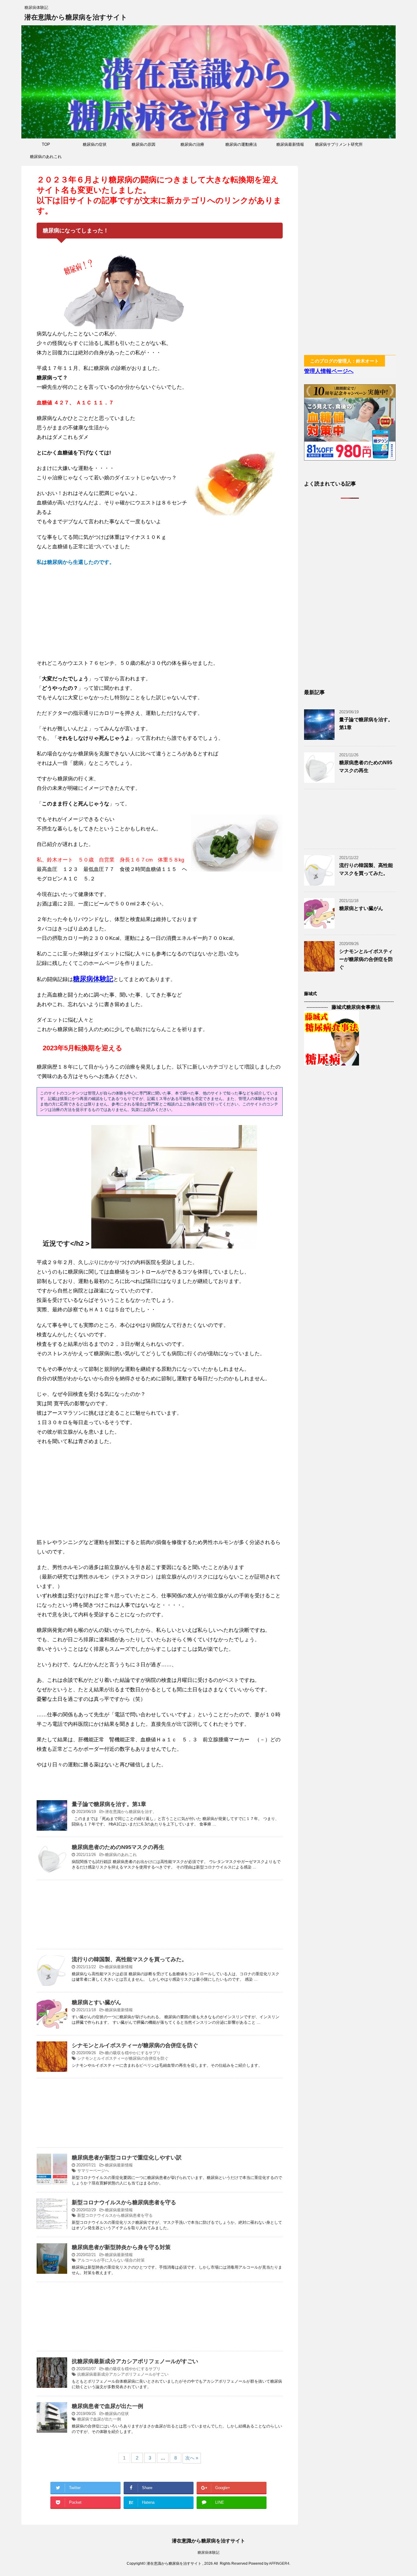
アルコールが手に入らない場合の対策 (111, 2260)
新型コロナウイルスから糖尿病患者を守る (124, 2202)
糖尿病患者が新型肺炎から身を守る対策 (121, 2247)
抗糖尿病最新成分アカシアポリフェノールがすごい (135, 2361)
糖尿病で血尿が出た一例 (99, 2419)
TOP (46, 144)
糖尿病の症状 (95, 144)
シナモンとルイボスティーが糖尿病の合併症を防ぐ (135, 2045)
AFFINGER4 (279, 2563)
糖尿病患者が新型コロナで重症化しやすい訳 (127, 2158)
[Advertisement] (160, 616)
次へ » (192, 2458)
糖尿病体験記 (209, 2553)
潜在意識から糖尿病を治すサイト (76, 17)
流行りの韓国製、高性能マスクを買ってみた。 (129, 1959)
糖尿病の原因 (143, 144)
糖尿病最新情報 (290, 144)
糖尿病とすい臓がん (96, 2002)
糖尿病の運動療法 (241, 144)
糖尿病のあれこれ (46, 157)
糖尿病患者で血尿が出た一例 (107, 2406)
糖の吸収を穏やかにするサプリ (133, 2053)
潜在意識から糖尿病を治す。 (131, 1812)
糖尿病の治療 (192, 144)
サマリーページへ (93, 2171)
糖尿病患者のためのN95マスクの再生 (118, 1847)
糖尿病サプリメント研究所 (339, 144)
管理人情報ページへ (329, 371)
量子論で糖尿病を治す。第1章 (109, 1804)
